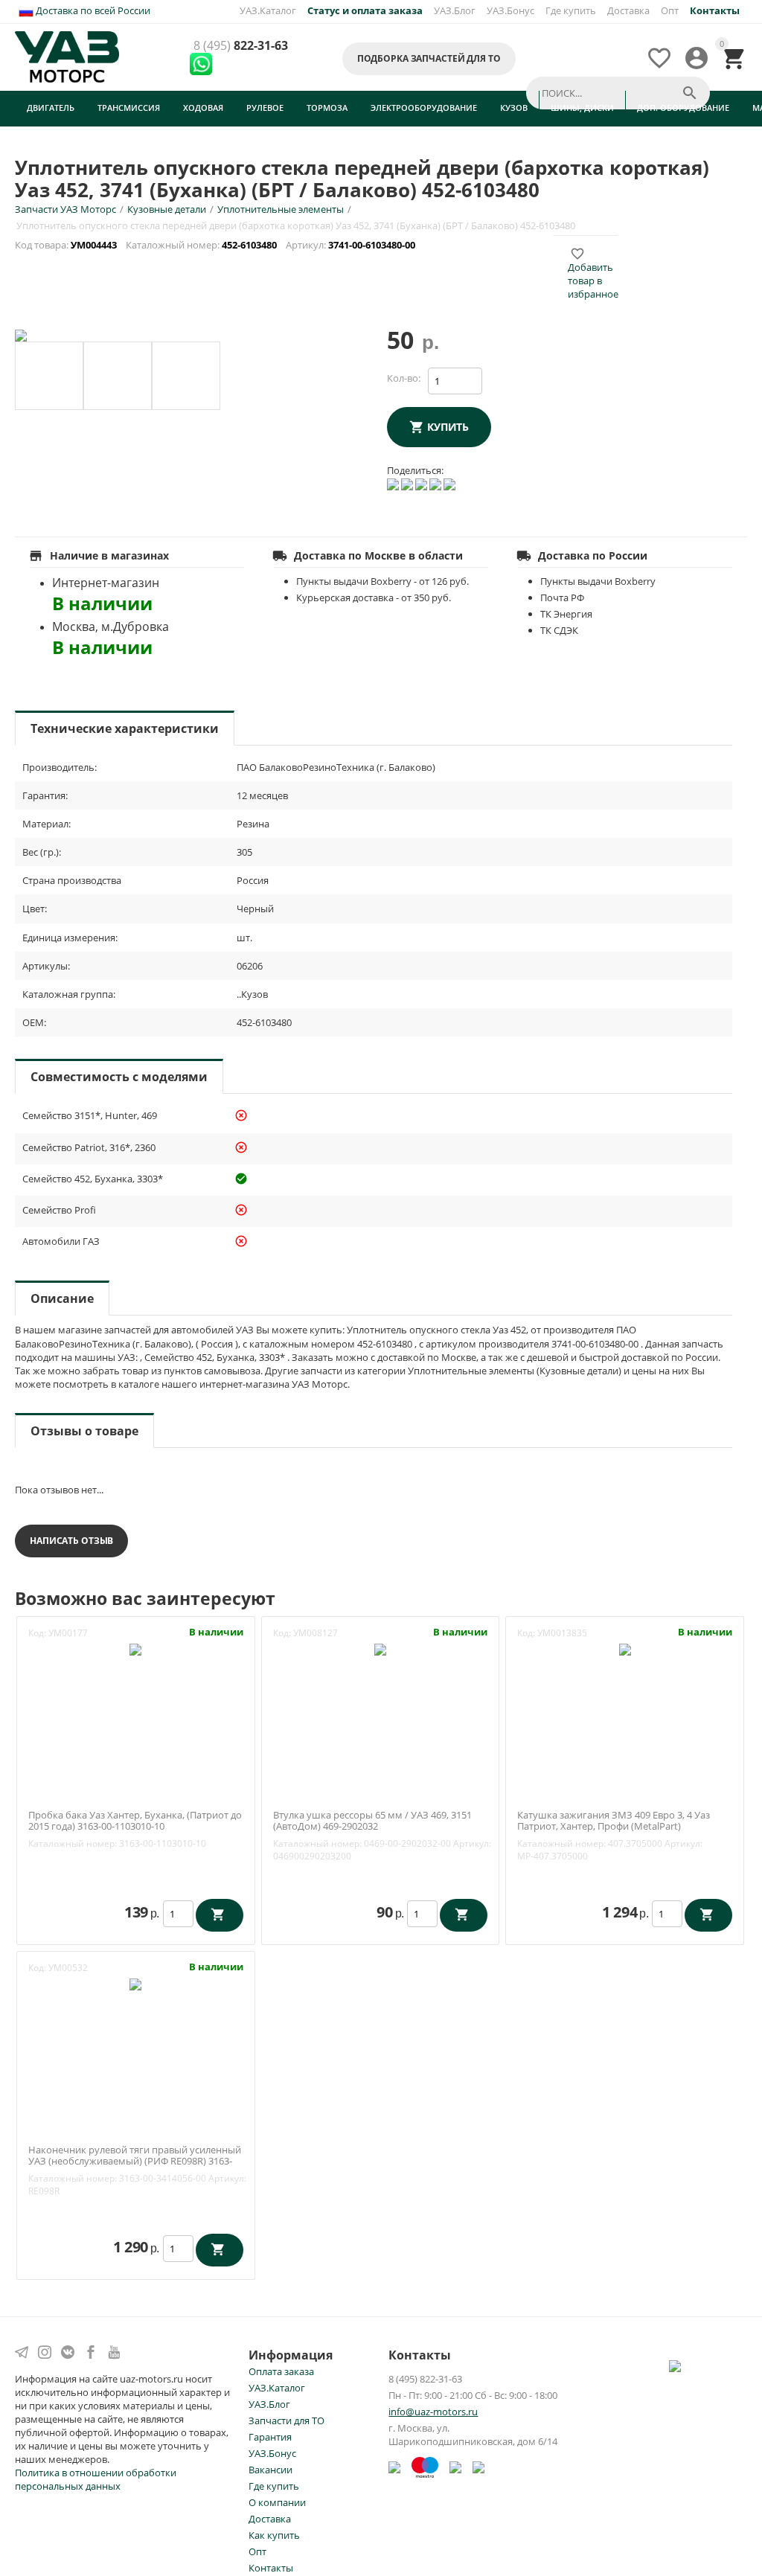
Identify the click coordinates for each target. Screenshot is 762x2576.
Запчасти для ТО (286, 2420)
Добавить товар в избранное (593, 274)
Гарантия (270, 2437)
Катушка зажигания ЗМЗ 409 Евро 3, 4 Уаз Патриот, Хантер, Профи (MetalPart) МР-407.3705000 (614, 1827)
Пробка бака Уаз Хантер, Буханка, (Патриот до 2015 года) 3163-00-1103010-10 (135, 1821)
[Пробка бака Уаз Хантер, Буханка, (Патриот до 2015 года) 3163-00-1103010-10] (135, 1649)
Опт (670, 10)
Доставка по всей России (92, 10)
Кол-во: (404, 378)
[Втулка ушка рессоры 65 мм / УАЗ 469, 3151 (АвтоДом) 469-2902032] (380, 1649)
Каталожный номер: (73, 1843)
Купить (448, 427)
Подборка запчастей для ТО (429, 58)
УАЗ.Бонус (510, 10)
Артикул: (472, 1843)
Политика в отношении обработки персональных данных (96, 2479)
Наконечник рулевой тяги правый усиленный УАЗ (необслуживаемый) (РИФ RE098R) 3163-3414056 (135, 2162)
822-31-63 (241, 46)
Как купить (274, 2535)
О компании (277, 2502)
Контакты (271, 2568)
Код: (37, 1633)
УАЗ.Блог (455, 10)
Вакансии (270, 2470)
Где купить (571, 10)
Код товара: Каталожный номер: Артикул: (216, 245)
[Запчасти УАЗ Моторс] (68, 56)
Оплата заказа (281, 2371)
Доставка (628, 10)
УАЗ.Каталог (268, 10)
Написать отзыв (71, 1541)
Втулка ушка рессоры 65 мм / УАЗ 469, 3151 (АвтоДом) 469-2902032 (372, 1821)
